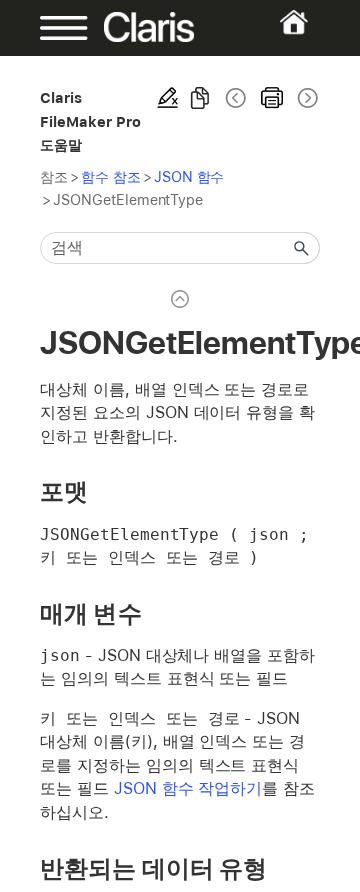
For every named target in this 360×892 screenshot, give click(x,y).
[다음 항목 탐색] (306, 98)
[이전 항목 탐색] (236, 98)
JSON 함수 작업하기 (188, 788)
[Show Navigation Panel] (52, 28)
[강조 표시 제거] (168, 98)
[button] (302, 248)
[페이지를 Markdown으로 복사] (200, 98)
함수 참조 (111, 176)
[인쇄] (272, 98)
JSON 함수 (189, 176)
